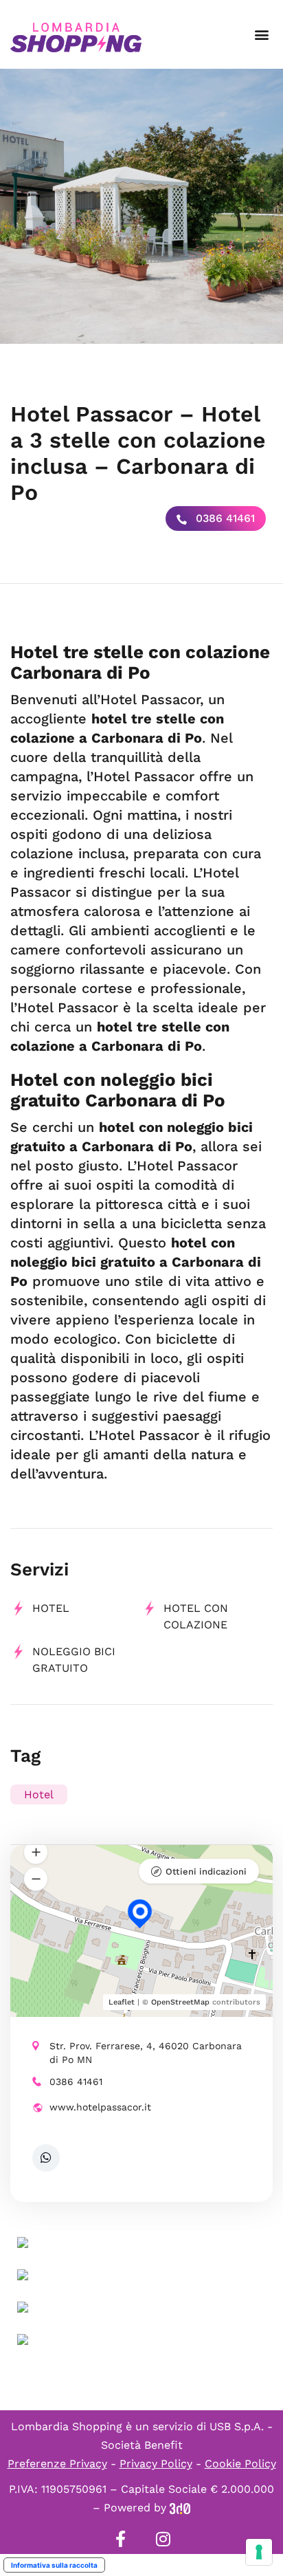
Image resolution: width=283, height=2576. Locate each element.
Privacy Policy (156, 2464)
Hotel (39, 1794)
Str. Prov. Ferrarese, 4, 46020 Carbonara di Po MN (146, 2053)
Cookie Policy (240, 2464)
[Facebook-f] (120, 2539)
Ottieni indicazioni (206, 1871)
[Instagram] (163, 2539)
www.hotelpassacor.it (100, 2107)
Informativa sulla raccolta (54, 2565)
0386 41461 (224, 518)
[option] (141, 206)
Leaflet (122, 2002)
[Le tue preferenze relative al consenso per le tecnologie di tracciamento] (259, 2552)
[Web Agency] (180, 2508)
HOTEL (51, 1608)
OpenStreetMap (180, 2002)
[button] (261, 35)
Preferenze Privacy (57, 2464)
